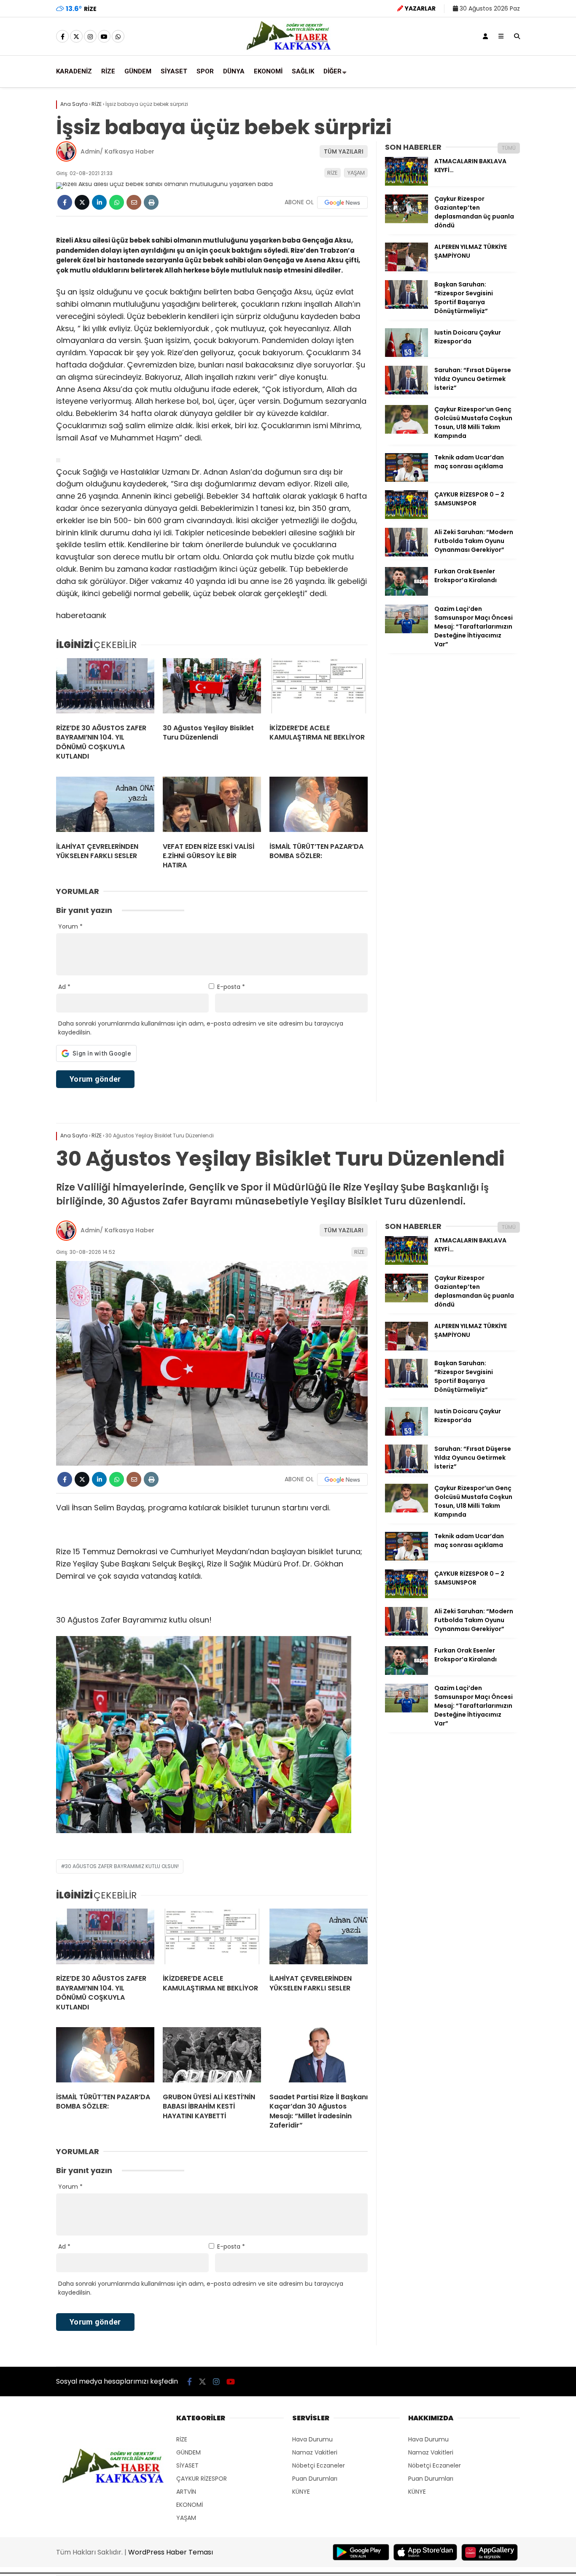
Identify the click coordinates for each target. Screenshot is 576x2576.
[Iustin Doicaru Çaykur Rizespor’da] (406, 355)
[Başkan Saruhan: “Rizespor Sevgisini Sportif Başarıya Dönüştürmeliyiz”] (406, 307)
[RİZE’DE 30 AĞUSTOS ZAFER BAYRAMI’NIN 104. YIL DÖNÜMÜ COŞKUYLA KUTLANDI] (105, 688)
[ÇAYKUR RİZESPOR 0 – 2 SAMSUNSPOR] (406, 517)
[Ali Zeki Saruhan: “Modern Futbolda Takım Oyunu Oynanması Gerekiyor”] (406, 554)
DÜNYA (234, 71)
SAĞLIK (303, 71)
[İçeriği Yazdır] (151, 202)
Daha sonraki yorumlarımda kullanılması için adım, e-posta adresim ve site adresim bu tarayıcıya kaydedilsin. (201, 1028)
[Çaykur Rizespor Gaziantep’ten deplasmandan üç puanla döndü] (406, 221)
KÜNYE (301, 2492)
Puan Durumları (315, 2479)
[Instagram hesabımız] (90, 37)
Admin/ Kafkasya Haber (117, 151)
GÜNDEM (138, 71)
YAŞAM (356, 173)
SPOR (205, 71)
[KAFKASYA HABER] (288, 49)
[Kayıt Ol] (485, 36)
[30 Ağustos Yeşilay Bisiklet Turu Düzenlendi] (212, 688)
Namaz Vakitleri (315, 2452)
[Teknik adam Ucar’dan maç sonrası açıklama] (406, 480)
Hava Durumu (312, 2439)
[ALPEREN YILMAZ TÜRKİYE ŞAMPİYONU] (406, 269)
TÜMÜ (509, 148)
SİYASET (174, 71)
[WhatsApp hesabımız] (118, 37)
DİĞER (332, 71)
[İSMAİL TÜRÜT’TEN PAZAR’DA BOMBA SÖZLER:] (319, 806)
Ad (64, 987)
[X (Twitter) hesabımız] (76, 37)
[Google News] (342, 203)
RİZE (108, 71)
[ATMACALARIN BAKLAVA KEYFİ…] (406, 184)
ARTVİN (186, 2492)
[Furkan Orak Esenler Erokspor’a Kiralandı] (406, 594)
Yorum (70, 926)
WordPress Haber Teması (171, 2552)
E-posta (231, 987)
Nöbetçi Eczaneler (319, 2465)
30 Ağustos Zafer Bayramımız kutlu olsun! (122, 1866)
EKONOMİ (268, 71)
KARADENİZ (74, 71)
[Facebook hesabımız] (62, 37)
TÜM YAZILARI (344, 151)
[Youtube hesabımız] (104, 37)
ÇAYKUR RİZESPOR (202, 2479)
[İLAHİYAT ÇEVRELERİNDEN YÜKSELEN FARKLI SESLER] (105, 806)
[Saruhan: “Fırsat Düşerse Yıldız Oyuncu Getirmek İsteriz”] (406, 392)
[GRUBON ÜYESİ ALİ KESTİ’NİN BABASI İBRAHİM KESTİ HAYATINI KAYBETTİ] (212, 2057)
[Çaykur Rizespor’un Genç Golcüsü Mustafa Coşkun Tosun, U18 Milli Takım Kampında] (406, 432)
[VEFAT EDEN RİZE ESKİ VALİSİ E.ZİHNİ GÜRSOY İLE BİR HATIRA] (212, 806)
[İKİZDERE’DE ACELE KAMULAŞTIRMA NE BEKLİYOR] (319, 688)
